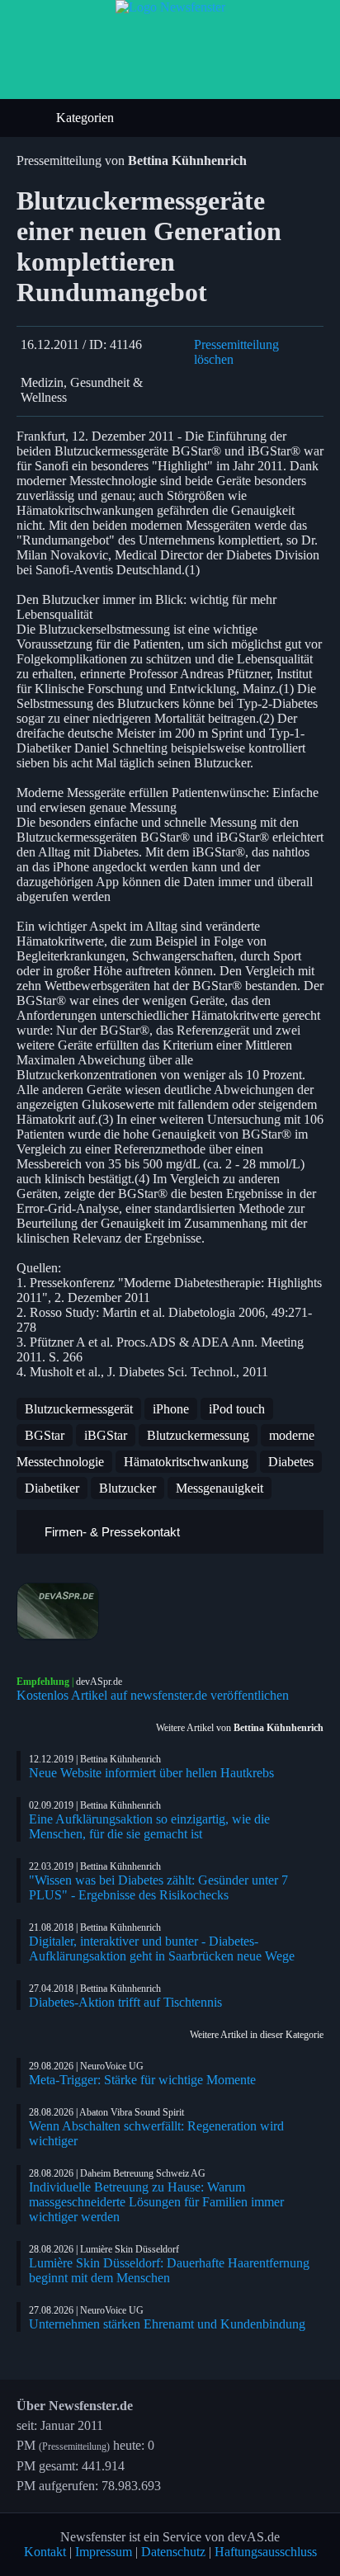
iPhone (171, 1409)
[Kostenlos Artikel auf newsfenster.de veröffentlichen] (170, 1611)
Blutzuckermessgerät (79, 1409)
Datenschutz (173, 2552)
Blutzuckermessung (198, 1435)
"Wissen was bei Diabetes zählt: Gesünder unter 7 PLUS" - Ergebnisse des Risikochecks (158, 1887)
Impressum (104, 2552)
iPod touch (237, 1409)
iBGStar (106, 1435)
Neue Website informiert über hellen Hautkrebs (151, 1773)
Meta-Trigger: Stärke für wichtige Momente (142, 2080)
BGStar (45, 1435)
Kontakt (45, 2552)
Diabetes (291, 1462)
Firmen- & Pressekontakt (111, 1532)
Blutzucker (127, 1488)
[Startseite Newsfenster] (170, 7)
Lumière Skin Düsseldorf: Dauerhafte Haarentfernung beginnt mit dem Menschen (169, 2270)
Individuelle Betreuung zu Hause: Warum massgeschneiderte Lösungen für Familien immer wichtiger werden (156, 2202)
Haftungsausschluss (266, 2552)
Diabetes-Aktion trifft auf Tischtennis (125, 2002)
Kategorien (87, 118)
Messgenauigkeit (220, 1488)
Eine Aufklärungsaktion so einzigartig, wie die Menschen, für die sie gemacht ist (149, 1826)
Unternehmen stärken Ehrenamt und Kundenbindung (167, 2324)
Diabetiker (52, 1488)
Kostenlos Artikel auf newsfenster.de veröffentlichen (153, 1695)
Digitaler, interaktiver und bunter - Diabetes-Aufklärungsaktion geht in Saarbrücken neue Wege (162, 1949)
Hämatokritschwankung (186, 1462)
